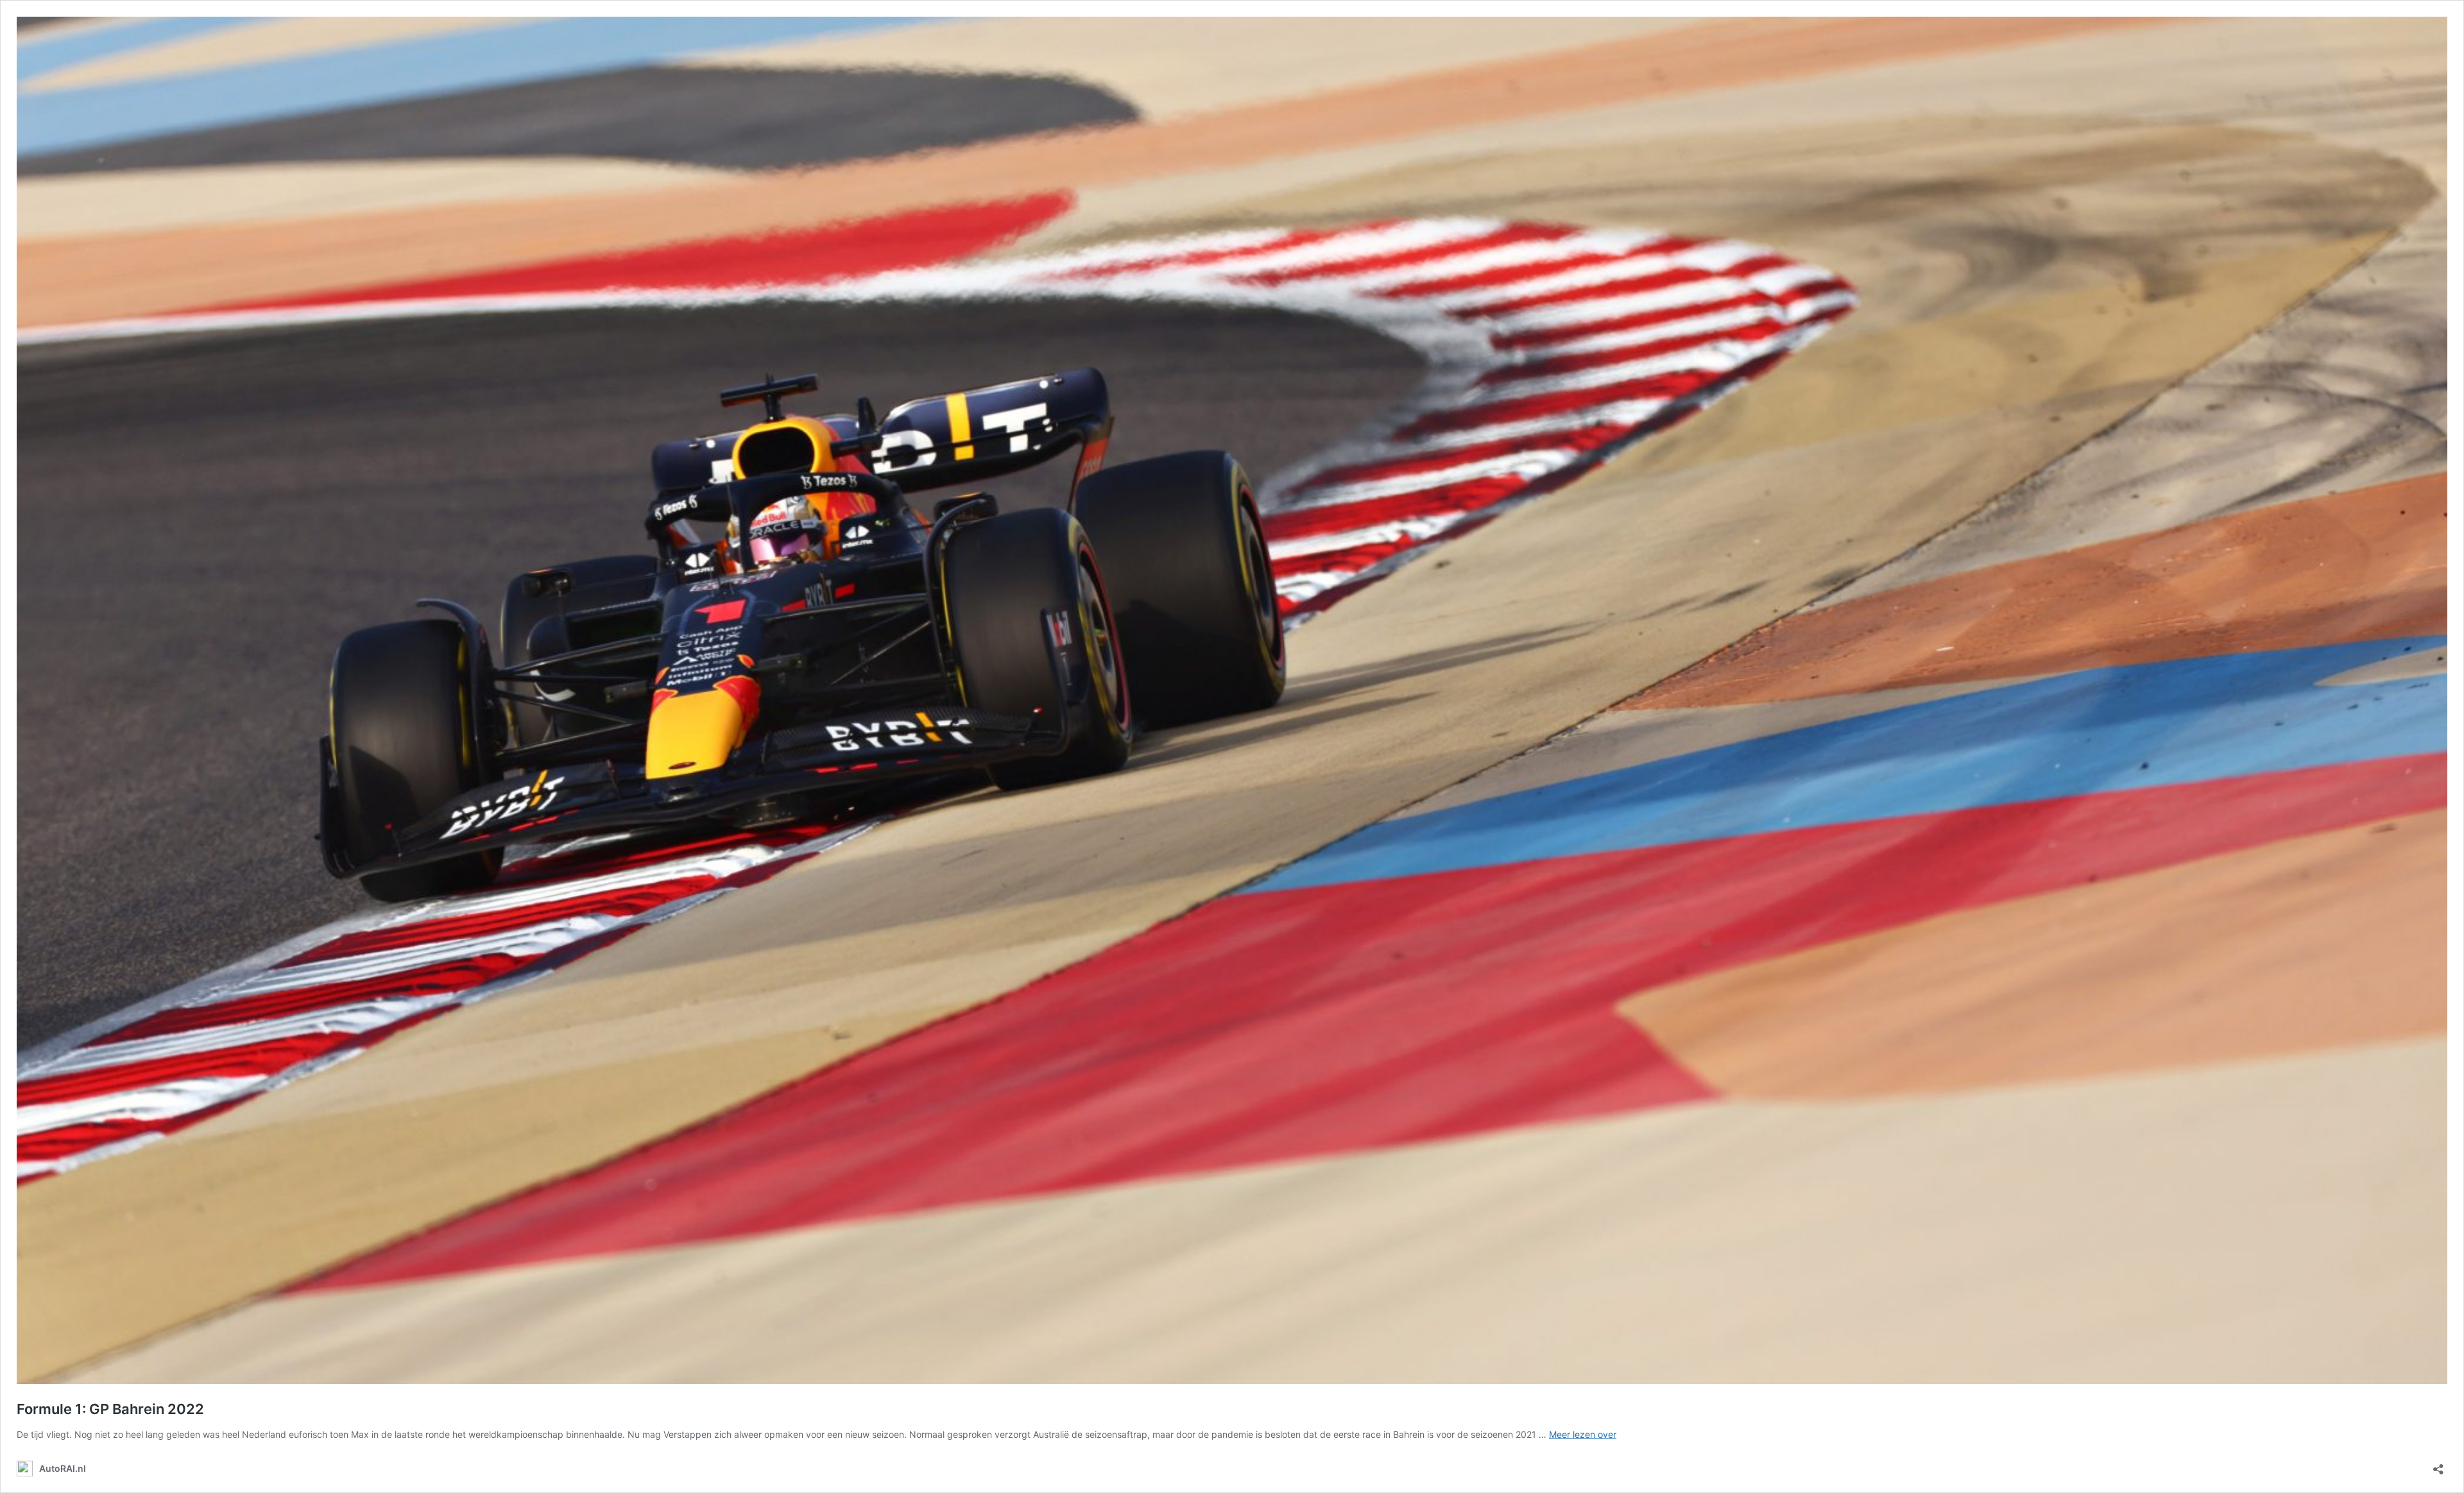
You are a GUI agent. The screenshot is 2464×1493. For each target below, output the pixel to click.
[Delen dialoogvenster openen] (2438, 1465)
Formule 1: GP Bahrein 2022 (110, 1409)
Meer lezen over (1583, 1434)
